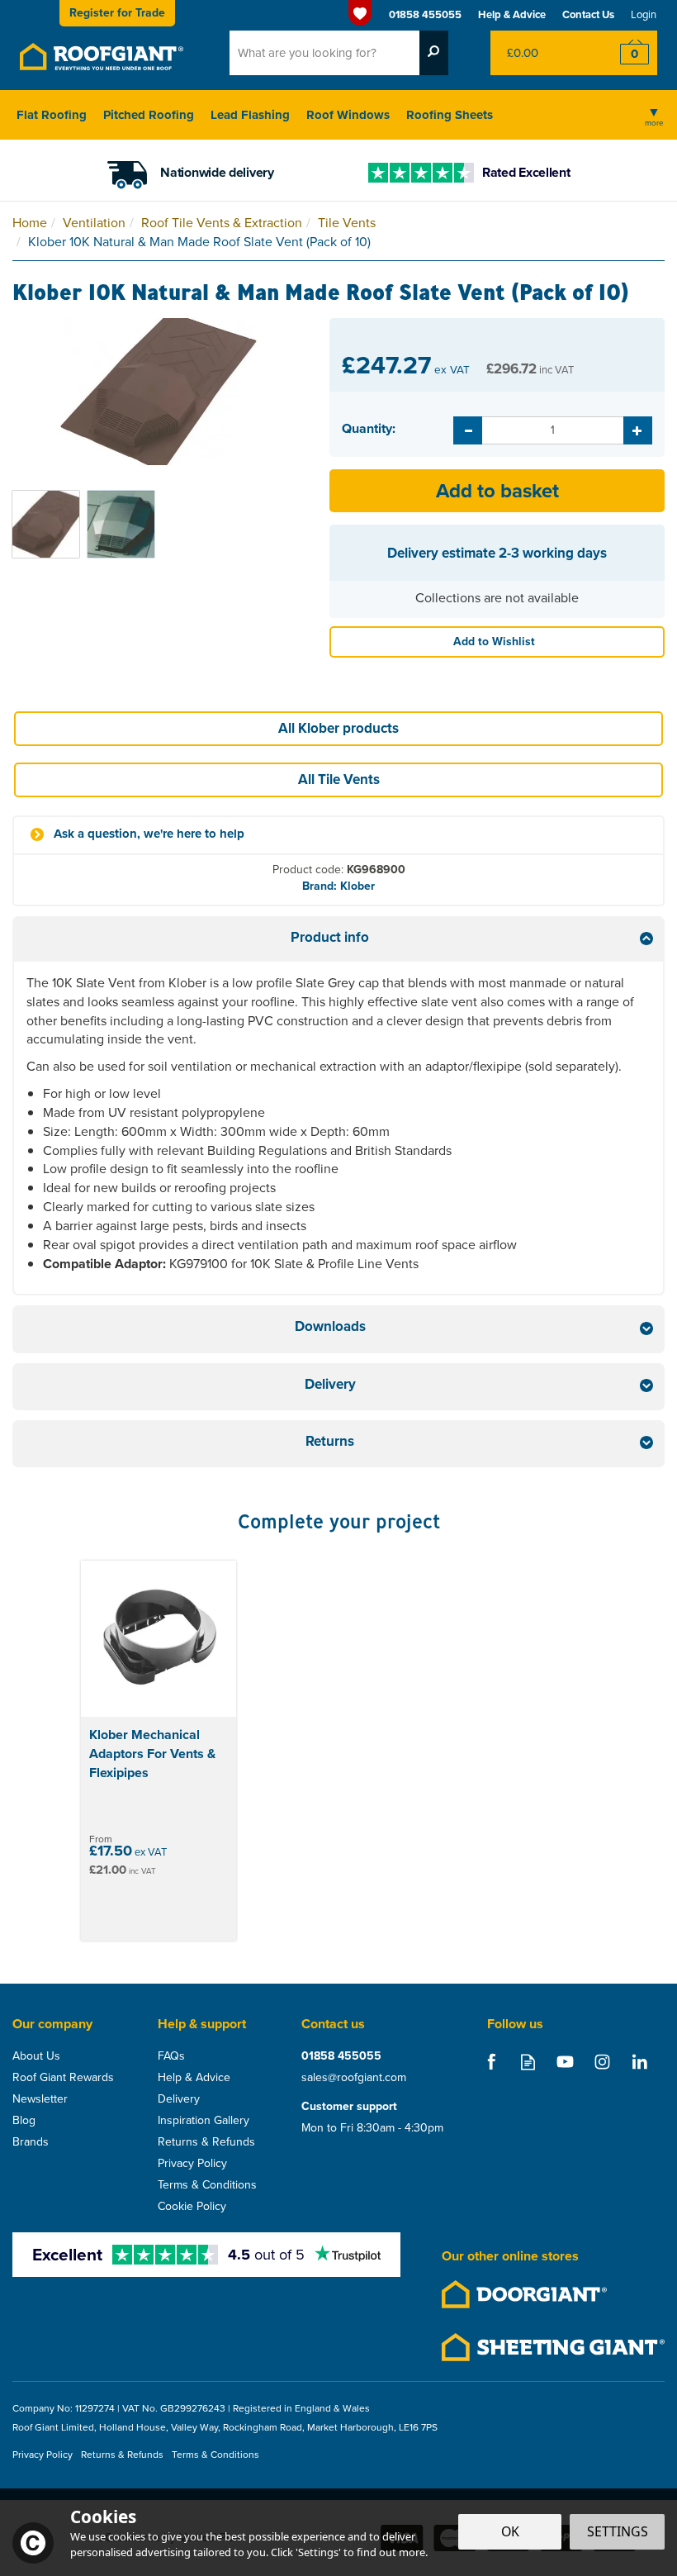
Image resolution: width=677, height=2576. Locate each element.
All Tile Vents (339, 779)
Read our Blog (528, 2062)
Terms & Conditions (207, 2185)
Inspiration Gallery (204, 2121)
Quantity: (369, 429)
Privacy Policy (192, 2164)
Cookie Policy (192, 2207)
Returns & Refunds (206, 2142)
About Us (36, 2056)
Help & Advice (194, 2078)
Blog (24, 2121)
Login (644, 14)
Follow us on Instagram (602, 2062)
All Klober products (338, 728)
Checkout (624, 53)
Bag (540, 53)
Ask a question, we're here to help (149, 834)
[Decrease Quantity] (468, 430)
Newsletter (40, 2099)
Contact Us (588, 14)
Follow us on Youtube (565, 2062)
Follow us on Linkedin (639, 2062)
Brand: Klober (338, 886)
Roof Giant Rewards (63, 2078)
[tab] (338, 940)
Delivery (179, 2099)
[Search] (434, 53)
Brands (31, 2142)
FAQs (171, 2056)
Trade (117, 13)
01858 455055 (341, 2056)
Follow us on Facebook (491, 2062)
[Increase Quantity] (638, 430)
